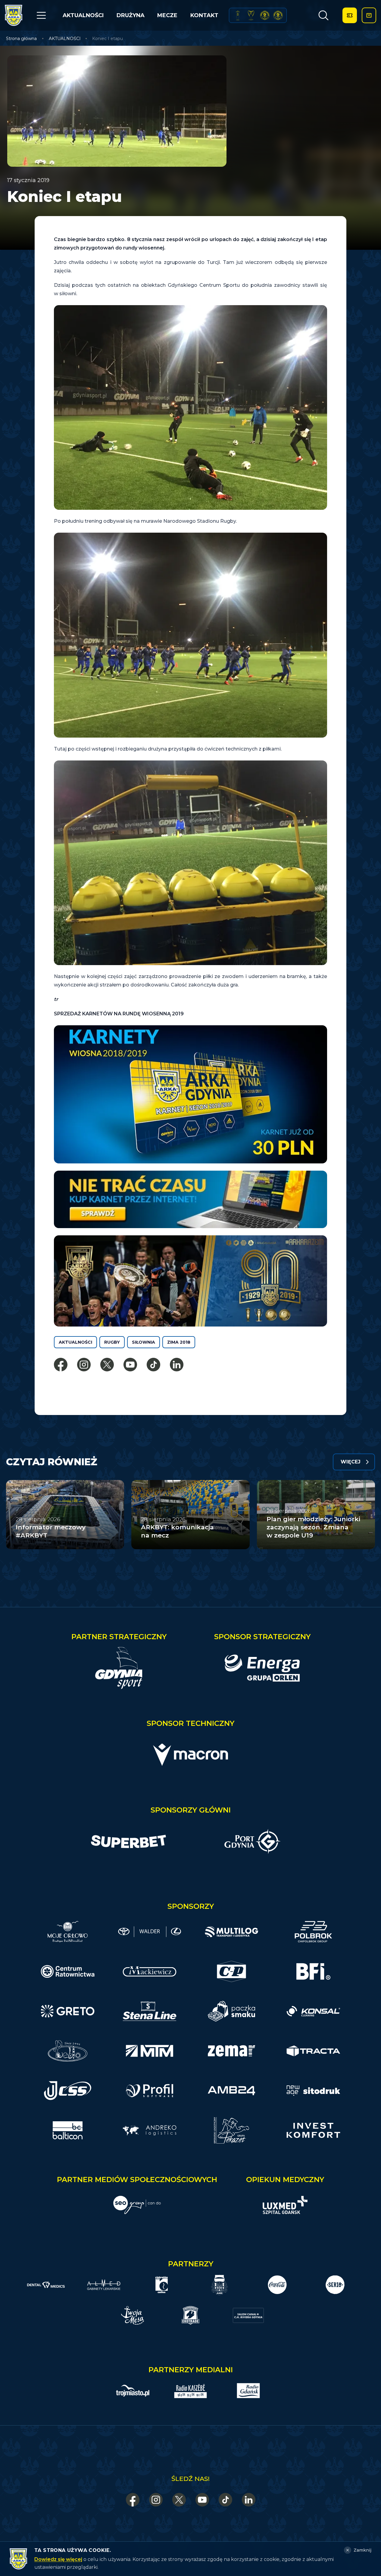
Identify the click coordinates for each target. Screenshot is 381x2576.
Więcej (351, 1462)
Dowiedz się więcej (58, 2559)
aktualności (75, 1342)
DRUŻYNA (131, 15)
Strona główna (21, 39)
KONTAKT (204, 15)
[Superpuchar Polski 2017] (265, 15)
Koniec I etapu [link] (108, 39)
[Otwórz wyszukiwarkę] (323, 15)
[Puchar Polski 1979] (238, 15)
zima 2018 (179, 1342)
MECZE (167, 15)
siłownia (144, 1342)
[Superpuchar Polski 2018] (278, 15)
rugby (112, 1342)
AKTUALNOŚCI (83, 15)
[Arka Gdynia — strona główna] (14, 15)
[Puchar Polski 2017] (251, 15)
